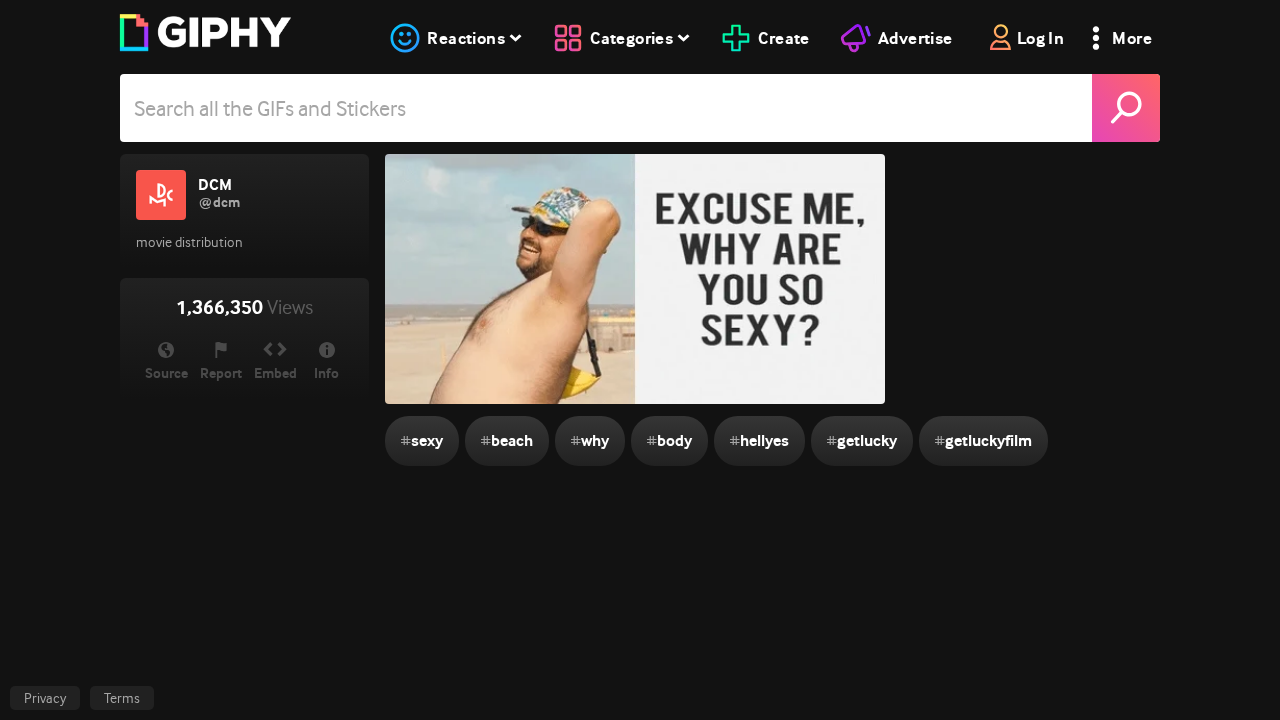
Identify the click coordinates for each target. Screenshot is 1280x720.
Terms (122, 698)
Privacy (45, 698)
